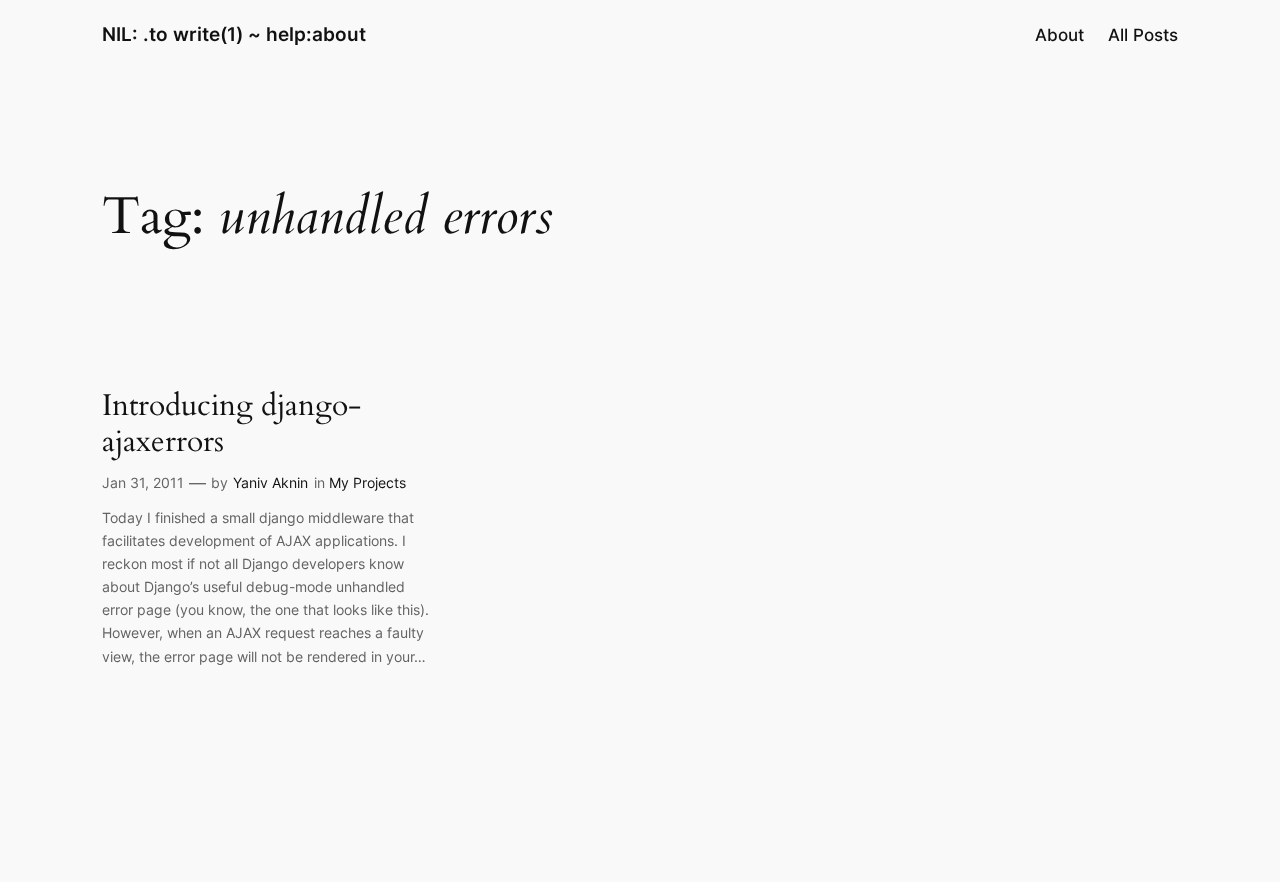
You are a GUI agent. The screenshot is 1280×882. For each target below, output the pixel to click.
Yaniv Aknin (270, 482)
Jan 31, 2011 (143, 482)
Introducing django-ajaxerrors (231, 424)
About (1059, 35)
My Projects (367, 482)
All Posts (1143, 35)
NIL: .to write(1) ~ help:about (234, 34)
